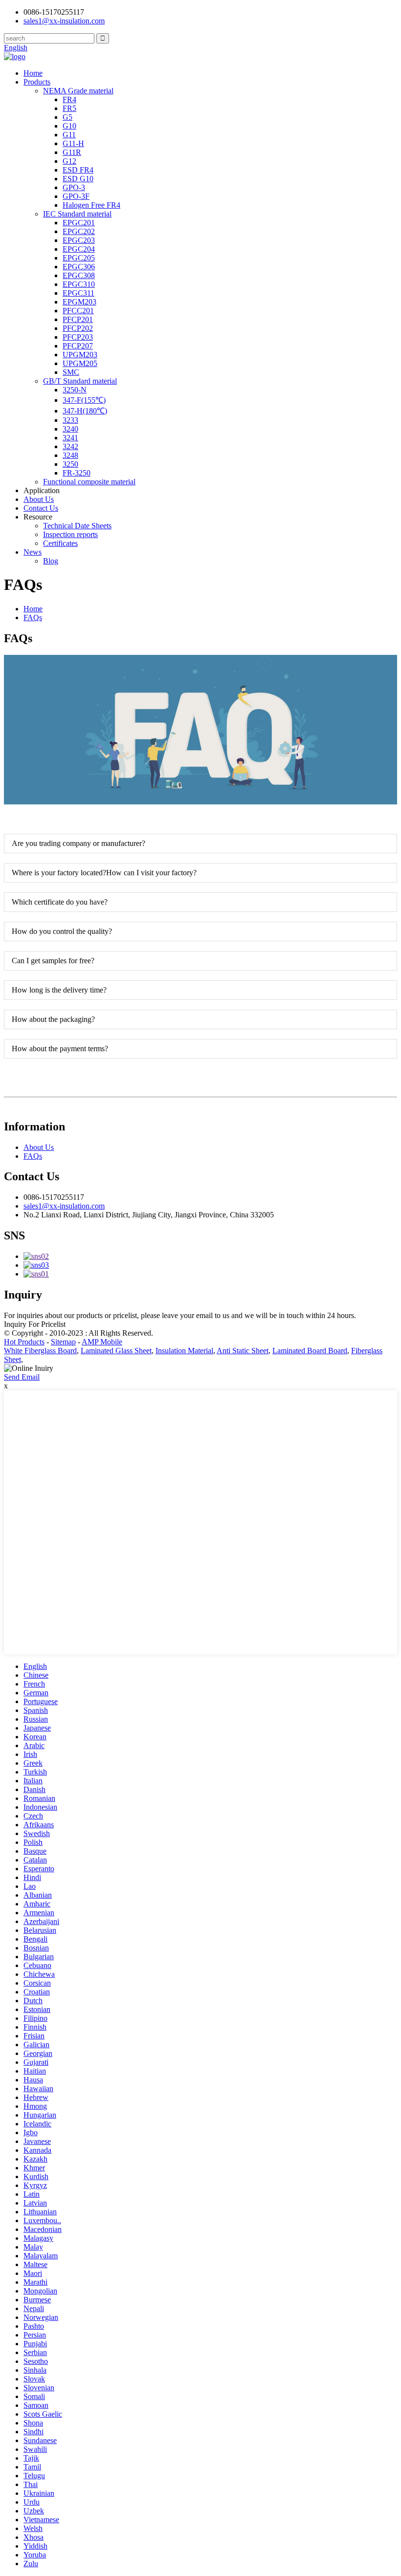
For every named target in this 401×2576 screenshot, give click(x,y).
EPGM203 (79, 302)
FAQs (33, 617)
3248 (70, 455)
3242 (70, 446)
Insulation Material (184, 1351)
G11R (72, 152)
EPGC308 (79, 275)
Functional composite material (89, 482)
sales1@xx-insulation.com (64, 1206)
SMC (71, 372)
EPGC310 (79, 284)
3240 (70, 429)
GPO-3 (74, 187)
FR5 (69, 108)
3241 (70, 438)
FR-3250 (77, 473)
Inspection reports (70, 534)
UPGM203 (80, 355)
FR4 (69, 99)
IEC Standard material (77, 214)
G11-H (73, 143)
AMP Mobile (102, 1342)
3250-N (75, 390)
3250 (70, 464)
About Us (39, 499)
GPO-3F (76, 196)
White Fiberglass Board (40, 1351)
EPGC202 (79, 231)
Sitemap (63, 1342)
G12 (69, 161)
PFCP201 (78, 319)
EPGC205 (79, 258)
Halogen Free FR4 (91, 205)
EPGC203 (79, 240)
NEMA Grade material (78, 91)
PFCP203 (78, 337)
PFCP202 (78, 328)
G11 (69, 135)
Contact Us (41, 508)
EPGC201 (79, 223)
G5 (67, 117)
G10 (69, 126)
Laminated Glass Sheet (116, 1351)
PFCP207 (78, 346)
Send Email (22, 1377)
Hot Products (24, 1342)
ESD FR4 (78, 170)
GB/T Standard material (80, 381)
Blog (51, 561)
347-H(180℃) (85, 411)
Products (37, 82)
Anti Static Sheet (243, 1351)
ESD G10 (78, 179)
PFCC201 (78, 311)
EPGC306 (79, 267)
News (33, 552)
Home (33, 73)
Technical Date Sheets (77, 526)
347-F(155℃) (84, 400)
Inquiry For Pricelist (35, 1324)
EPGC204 (79, 249)
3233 (70, 420)
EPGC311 (78, 293)
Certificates (60, 543)
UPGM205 (80, 363)
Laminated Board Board (310, 1351)
